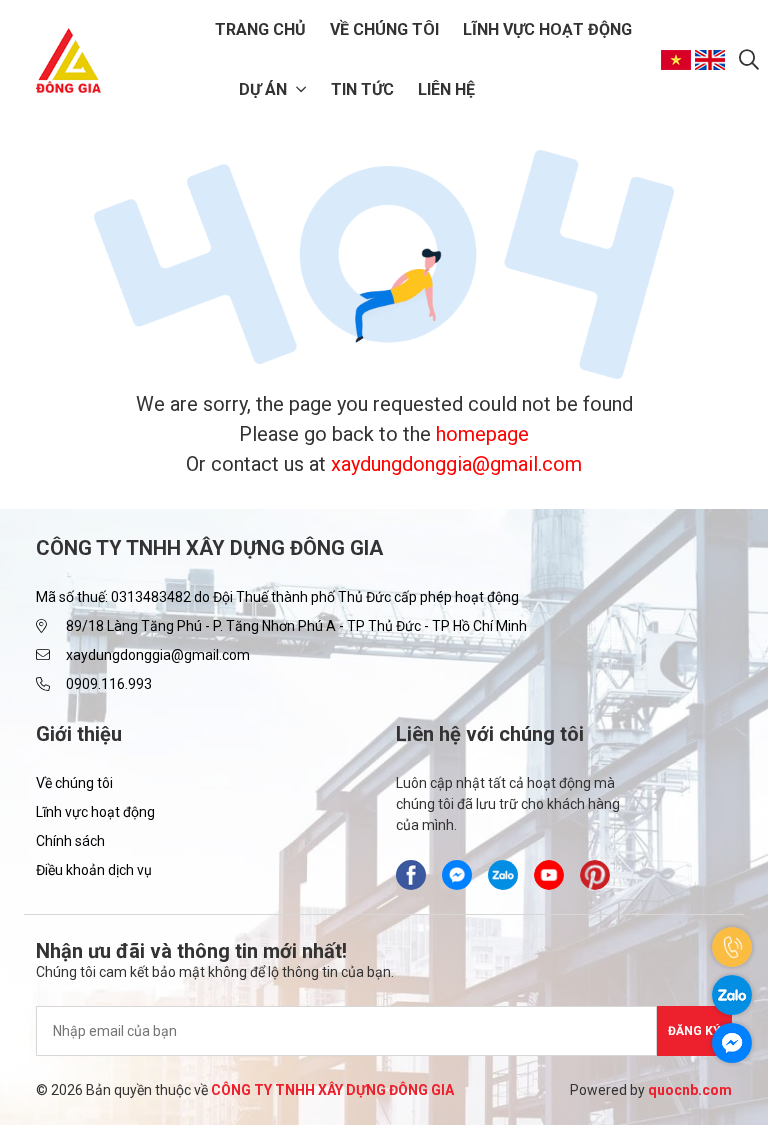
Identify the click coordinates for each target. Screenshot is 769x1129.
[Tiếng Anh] (712, 60)
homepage (482, 434)
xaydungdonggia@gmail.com (456, 464)
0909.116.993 (109, 684)
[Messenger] (457, 875)
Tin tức (362, 89)
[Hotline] (732, 947)
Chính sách (70, 841)
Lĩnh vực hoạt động (547, 29)
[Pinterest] (595, 875)
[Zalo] (732, 995)
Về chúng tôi (384, 29)
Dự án (263, 89)
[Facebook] (411, 875)
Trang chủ (260, 29)
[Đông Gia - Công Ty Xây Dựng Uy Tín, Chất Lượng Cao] (68, 60)
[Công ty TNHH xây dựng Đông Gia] (503, 875)
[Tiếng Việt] (678, 60)
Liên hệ (446, 89)
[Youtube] (549, 875)
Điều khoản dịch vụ (94, 870)
